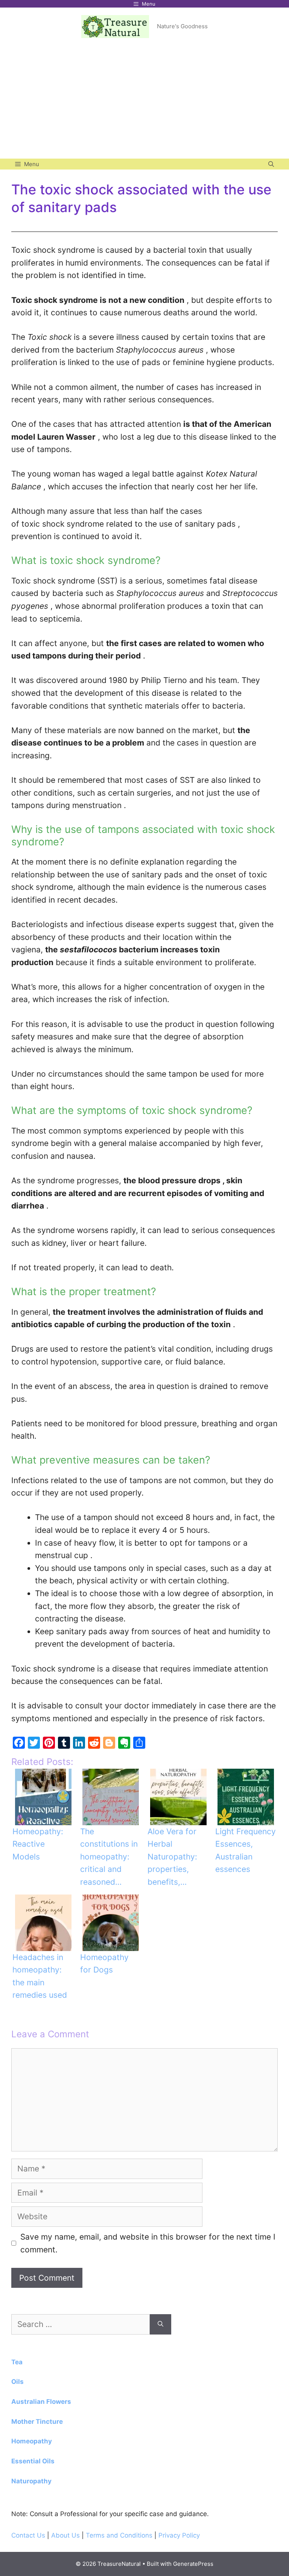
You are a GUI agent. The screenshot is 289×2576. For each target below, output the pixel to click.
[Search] (160, 2324)
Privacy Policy (179, 2535)
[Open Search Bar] (271, 164)
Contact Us (28, 2535)
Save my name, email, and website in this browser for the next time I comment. (148, 2243)
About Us (66, 2535)
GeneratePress (193, 2564)
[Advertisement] (144, 102)
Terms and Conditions (119, 2535)
